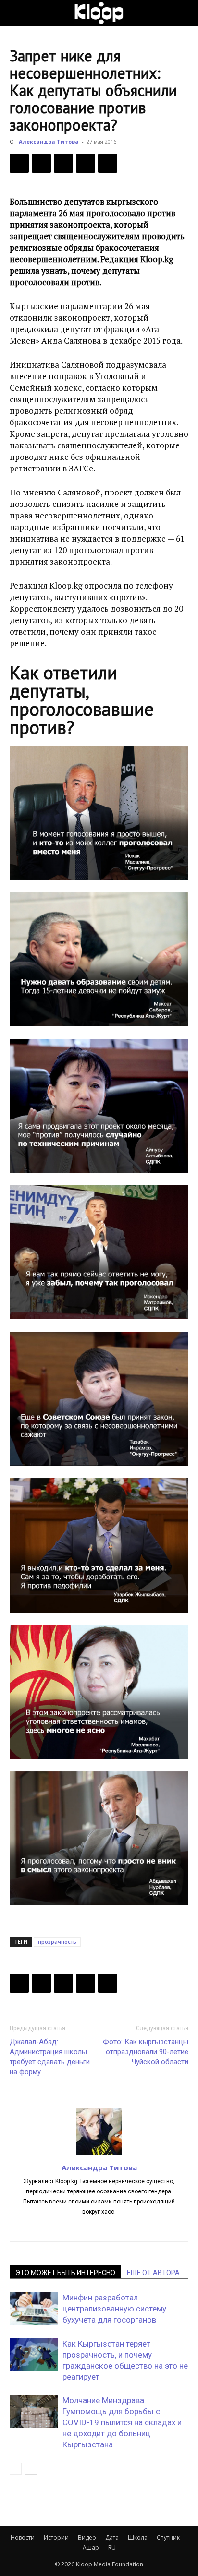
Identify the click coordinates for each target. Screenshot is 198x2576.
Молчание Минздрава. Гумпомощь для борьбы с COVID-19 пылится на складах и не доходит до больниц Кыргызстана (122, 2422)
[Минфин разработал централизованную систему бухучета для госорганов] (34, 2309)
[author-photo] (99, 2154)
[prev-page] (16, 2469)
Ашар (91, 2547)
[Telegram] (86, 163)
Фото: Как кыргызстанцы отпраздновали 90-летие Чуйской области (146, 2052)
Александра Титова (49, 141)
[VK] (63, 163)
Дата (112, 2537)
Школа (138, 2537)
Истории (56, 2537)
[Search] (185, 13)
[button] (16, 13)
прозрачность (57, 1942)
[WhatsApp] (108, 163)
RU (112, 2547)
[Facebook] (19, 163)
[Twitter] (41, 163)
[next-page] (31, 2469)
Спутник (168, 2537)
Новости (23, 2537)
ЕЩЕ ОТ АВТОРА (153, 2273)
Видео (87, 2537)
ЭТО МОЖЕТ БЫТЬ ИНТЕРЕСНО (65, 2273)
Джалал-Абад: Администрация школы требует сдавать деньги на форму (50, 2057)
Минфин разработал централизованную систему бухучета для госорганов (114, 2309)
